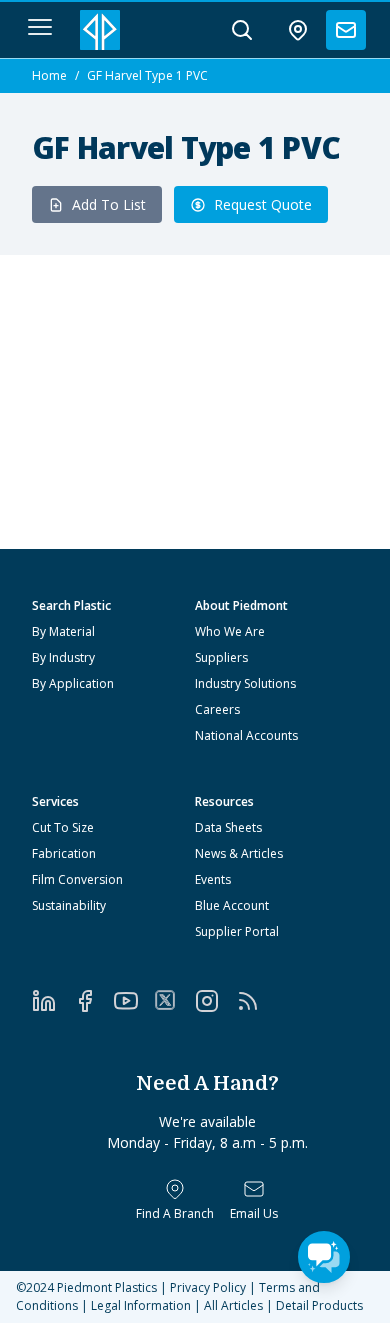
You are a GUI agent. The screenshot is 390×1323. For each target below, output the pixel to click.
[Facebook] (93, 1001)
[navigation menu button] (40, 27)
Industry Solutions (245, 683)
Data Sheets (228, 827)
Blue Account (232, 905)
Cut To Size (63, 827)
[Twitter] (174, 1000)
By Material (63, 631)
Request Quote (263, 204)
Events (213, 879)
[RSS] (256, 1001)
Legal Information (141, 1305)
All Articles (233, 1305)
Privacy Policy (208, 1287)
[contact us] (346, 30)
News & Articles (239, 853)
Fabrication (64, 853)
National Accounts (246, 735)
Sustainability (69, 905)
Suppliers (221, 657)
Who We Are (230, 631)
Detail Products (319, 1305)
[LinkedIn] (52, 1001)
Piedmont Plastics (107, 1287)
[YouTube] (134, 1001)
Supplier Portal (237, 931)
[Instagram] (215, 1001)
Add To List (109, 204)
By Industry (63, 657)
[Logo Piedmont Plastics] (100, 30)
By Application (73, 683)
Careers (217, 709)
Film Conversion (77, 879)
